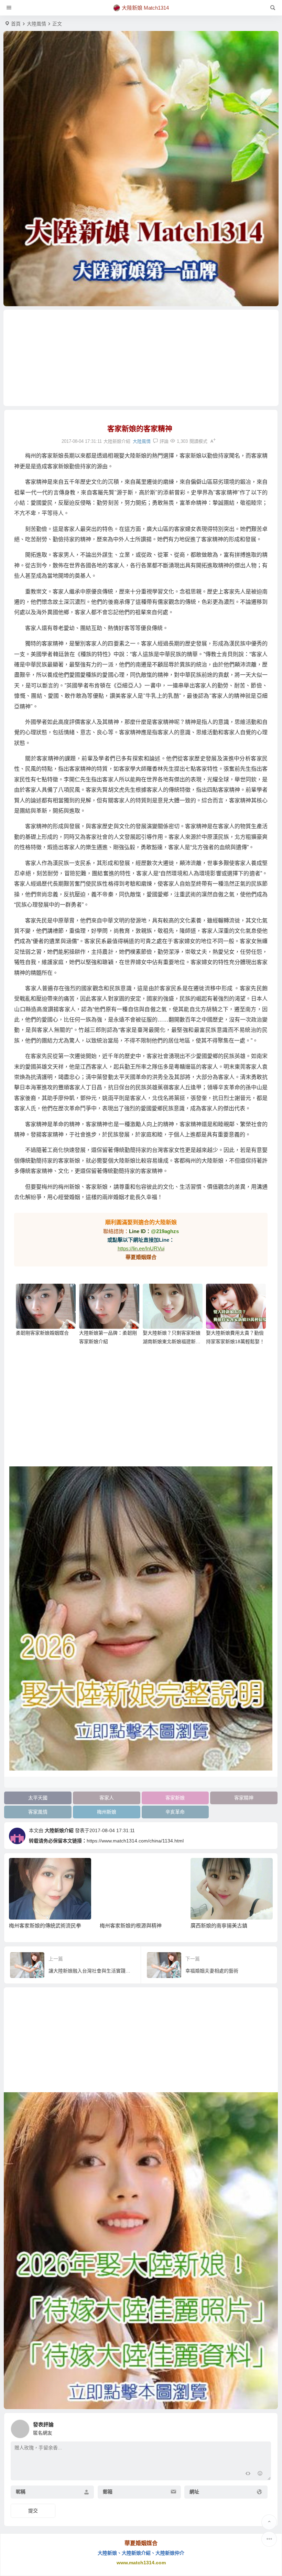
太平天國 (38, 1798)
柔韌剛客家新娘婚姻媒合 (42, 1333)
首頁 (16, 24)
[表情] (260, 2474)
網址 (194, 2492)
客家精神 (244, 1798)
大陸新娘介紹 (59, 1830)
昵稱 (21, 2492)
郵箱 (108, 2492)
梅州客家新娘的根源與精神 (40, 1926)
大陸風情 (36, 24)
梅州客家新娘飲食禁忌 (217, 1926)
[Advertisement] (141, 358)
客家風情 (38, 1812)
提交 (33, 2511)
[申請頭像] (264, 2427)
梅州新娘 (107, 1812)
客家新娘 (175, 1798)
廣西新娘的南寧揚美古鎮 (128, 1926)
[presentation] (233, 1869)
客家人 (107, 1798)
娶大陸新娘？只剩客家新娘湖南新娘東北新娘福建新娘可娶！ (172, 1342)
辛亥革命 (175, 1812)
